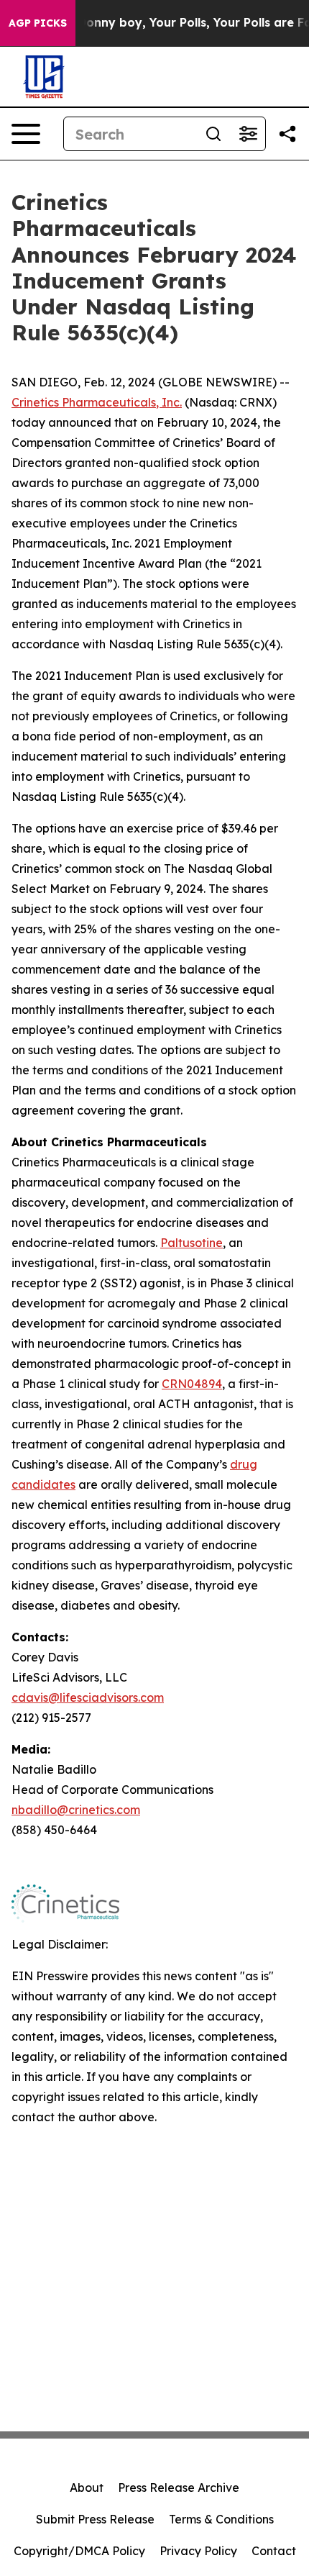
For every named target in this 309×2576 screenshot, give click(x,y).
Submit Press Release (95, 2519)
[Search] (213, 134)
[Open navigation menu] (26, 134)
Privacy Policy (198, 2551)
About (87, 2487)
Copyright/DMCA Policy (79, 2551)
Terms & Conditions (221, 2519)
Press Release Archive (179, 2487)
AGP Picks (38, 23)
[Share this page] (287, 134)
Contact (274, 2551)
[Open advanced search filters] (248, 134)
